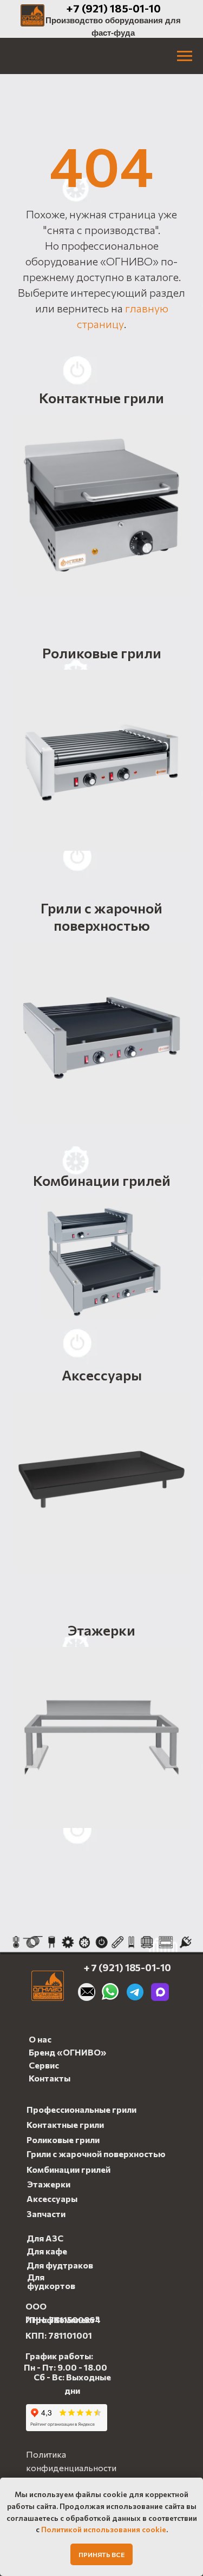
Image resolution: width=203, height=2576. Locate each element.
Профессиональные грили (81, 2109)
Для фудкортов (51, 2281)
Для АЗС (45, 2238)
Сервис (44, 2065)
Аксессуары (102, 1375)
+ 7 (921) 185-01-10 (127, 1967)
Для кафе (47, 2251)
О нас (40, 2039)
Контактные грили (101, 398)
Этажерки (101, 1630)
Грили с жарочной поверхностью (101, 916)
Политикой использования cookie (104, 2529)
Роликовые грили (102, 653)
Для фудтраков (60, 2265)
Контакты (50, 2078)
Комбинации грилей (102, 1180)
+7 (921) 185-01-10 (113, 8)
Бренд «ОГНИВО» (67, 2052)
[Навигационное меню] (185, 56)
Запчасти (46, 2214)
